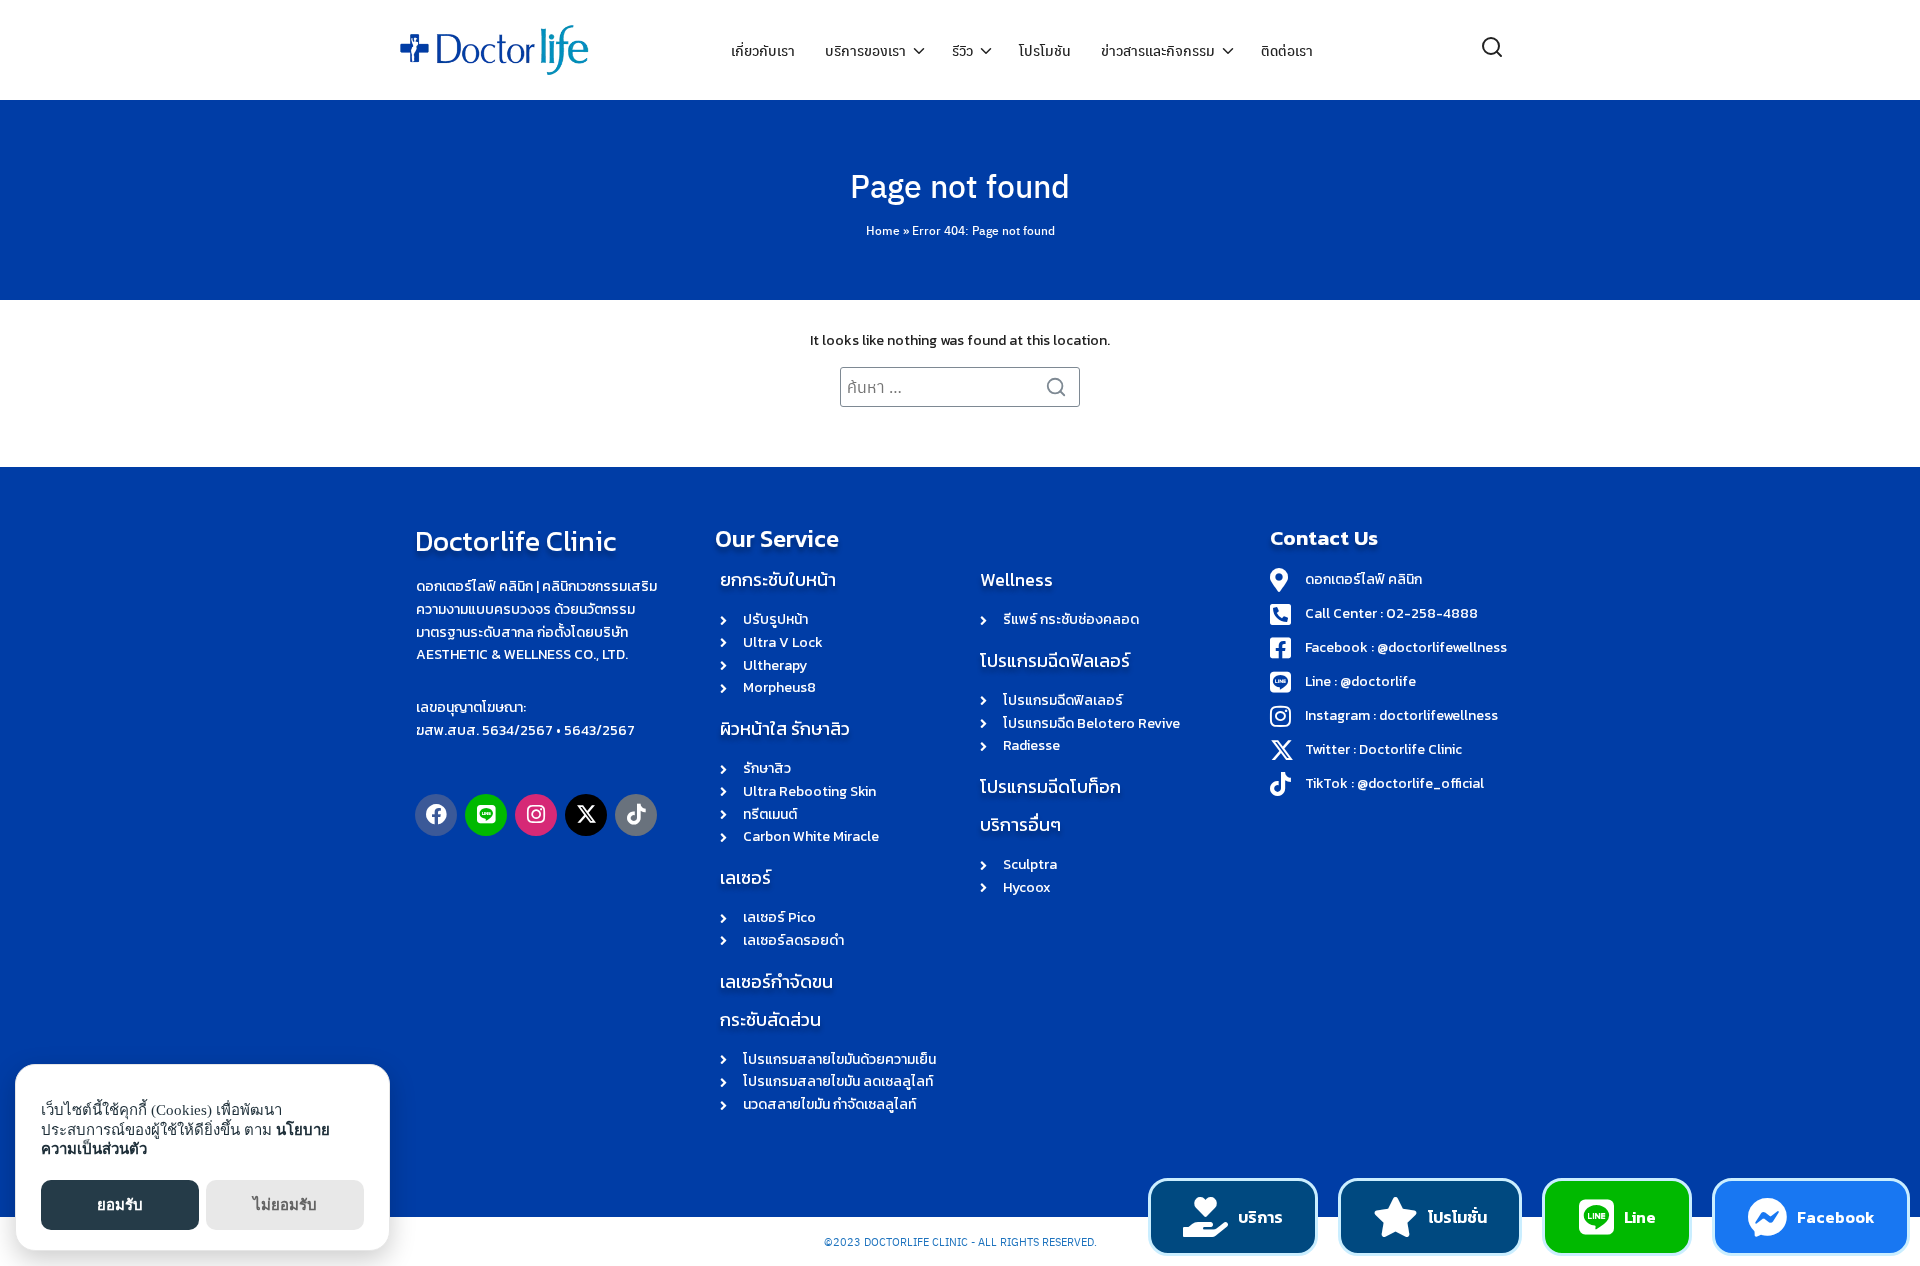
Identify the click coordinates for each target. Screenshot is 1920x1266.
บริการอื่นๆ (1020, 824)
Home (883, 230)
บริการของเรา (865, 50)
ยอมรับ (120, 1205)
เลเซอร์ (745, 877)
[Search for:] (960, 387)
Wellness (1016, 579)
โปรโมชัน (1045, 50)
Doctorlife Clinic (515, 541)
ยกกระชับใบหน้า (778, 579)
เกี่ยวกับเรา (763, 50)
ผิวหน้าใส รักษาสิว (785, 728)
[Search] (1060, 387)
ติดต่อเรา (1287, 50)
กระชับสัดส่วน (770, 1019)
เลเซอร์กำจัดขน (776, 981)
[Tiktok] (636, 815)
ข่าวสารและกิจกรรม (1158, 50)
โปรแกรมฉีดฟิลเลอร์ (1055, 660)
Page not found (960, 185)
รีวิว (962, 50)
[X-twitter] (586, 815)
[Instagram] (536, 815)
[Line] (486, 815)
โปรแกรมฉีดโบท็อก (1050, 786)
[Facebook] (436, 815)
